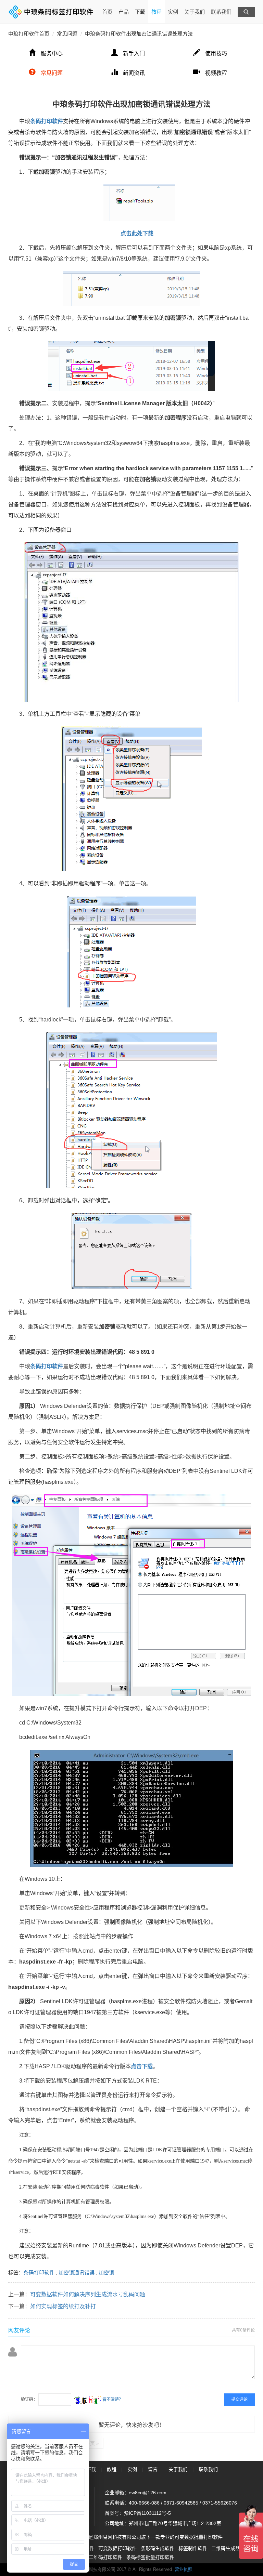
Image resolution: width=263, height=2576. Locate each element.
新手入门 (134, 54)
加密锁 (106, 2273)
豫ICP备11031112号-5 (147, 2513)
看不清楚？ (112, 2400)
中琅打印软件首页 (29, 34)
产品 (124, 12)
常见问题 (67, 34)
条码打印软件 (39, 2273)
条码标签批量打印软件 (150, 2557)
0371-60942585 (181, 2503)
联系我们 (221, 12)
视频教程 (216, 73)
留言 (153, 2469)
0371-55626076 (220, 2503)
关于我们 (195, 12)
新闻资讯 (134, 73)
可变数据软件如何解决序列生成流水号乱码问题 (88, 2294)
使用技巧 (216, 54)
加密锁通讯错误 (77, 2273)
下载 (140, 12)
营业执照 (184, 2569)
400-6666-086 (144, 2503)
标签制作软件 (193, 2548)
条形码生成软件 (158, 2548)
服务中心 (52, 54)
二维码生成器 (226, 2548)
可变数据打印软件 (117, 2548)
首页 (107, 12)
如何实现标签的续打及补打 (63, 2306)
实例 (173, 12)
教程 (156, 12)
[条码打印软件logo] (51, 12)
